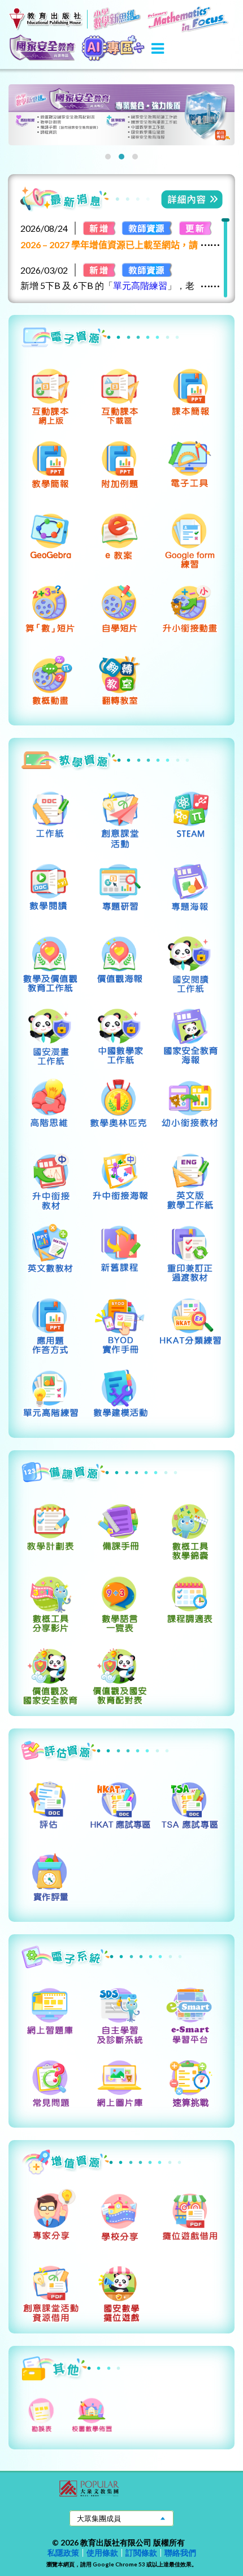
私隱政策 (63, 2553)
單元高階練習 (140, 285)
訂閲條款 (141, 2553)
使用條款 (102, 2553)
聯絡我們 (180, 2553)
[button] (108, 157)
